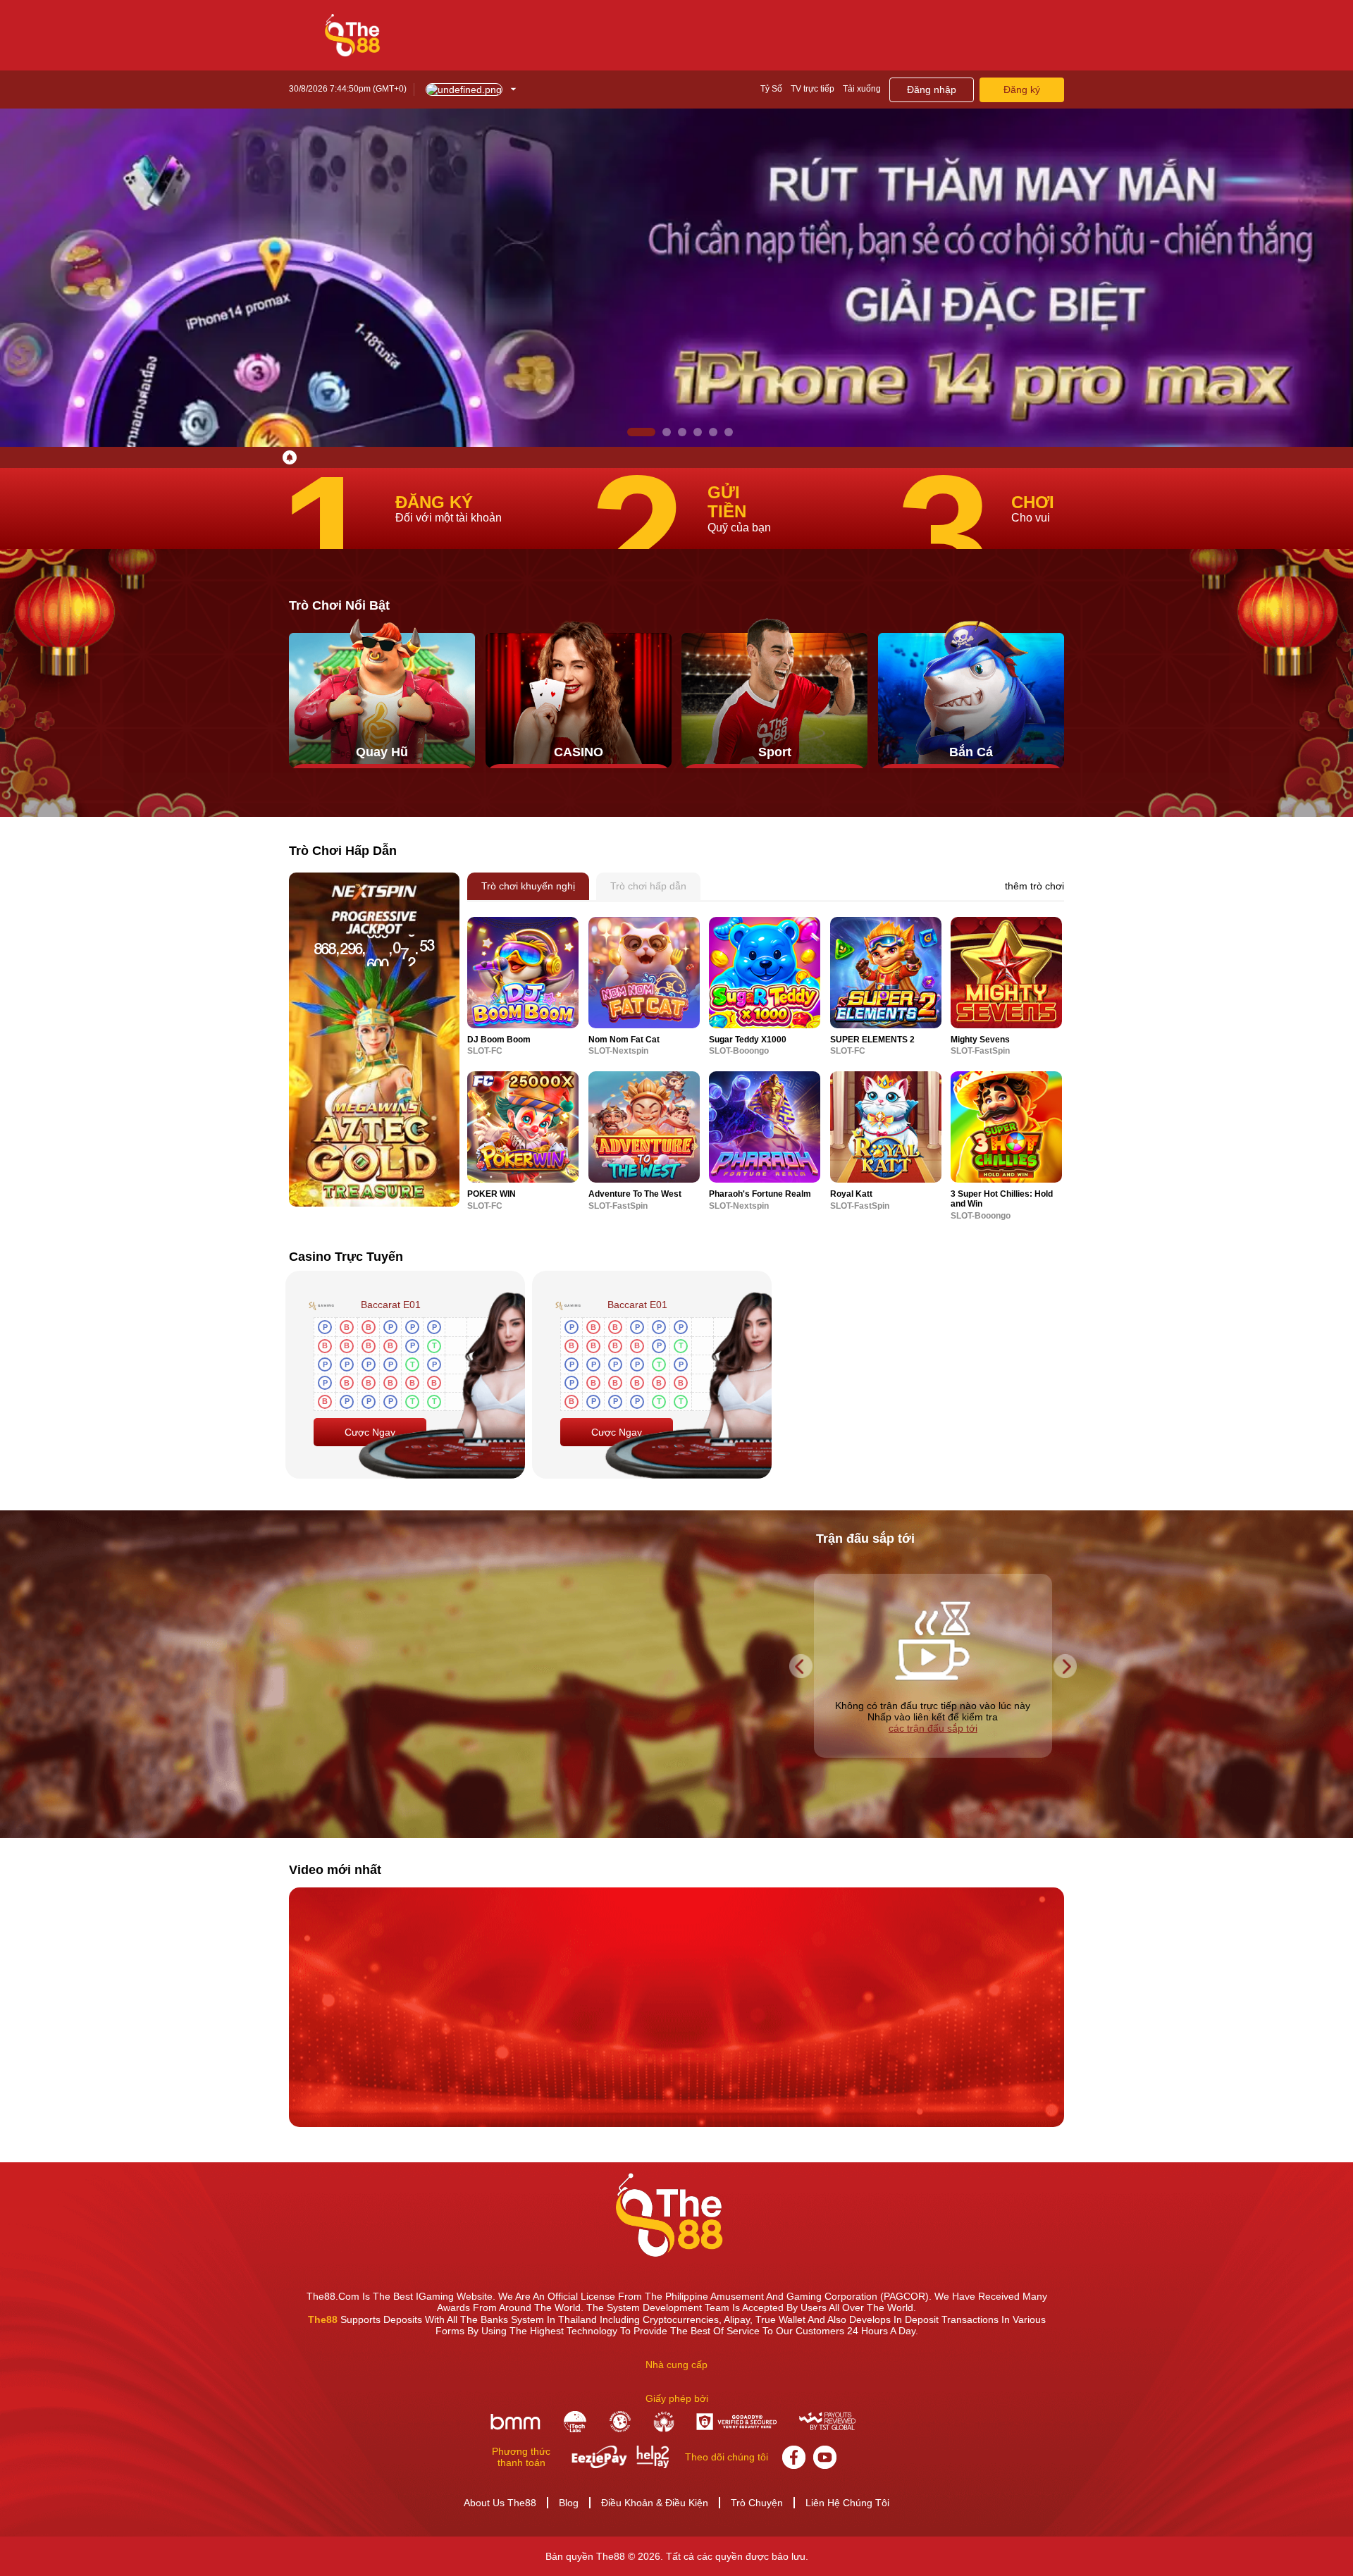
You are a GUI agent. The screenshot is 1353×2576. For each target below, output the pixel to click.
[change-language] (471, 90)
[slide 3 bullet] (672, 432)
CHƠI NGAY (523, 972)
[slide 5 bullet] (713, 432)
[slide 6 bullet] (729, 432)
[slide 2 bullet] (647, 432)
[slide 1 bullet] (631, 432)
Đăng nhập (932, 90)
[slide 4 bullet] (698, 432)
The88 (323, 2319)
